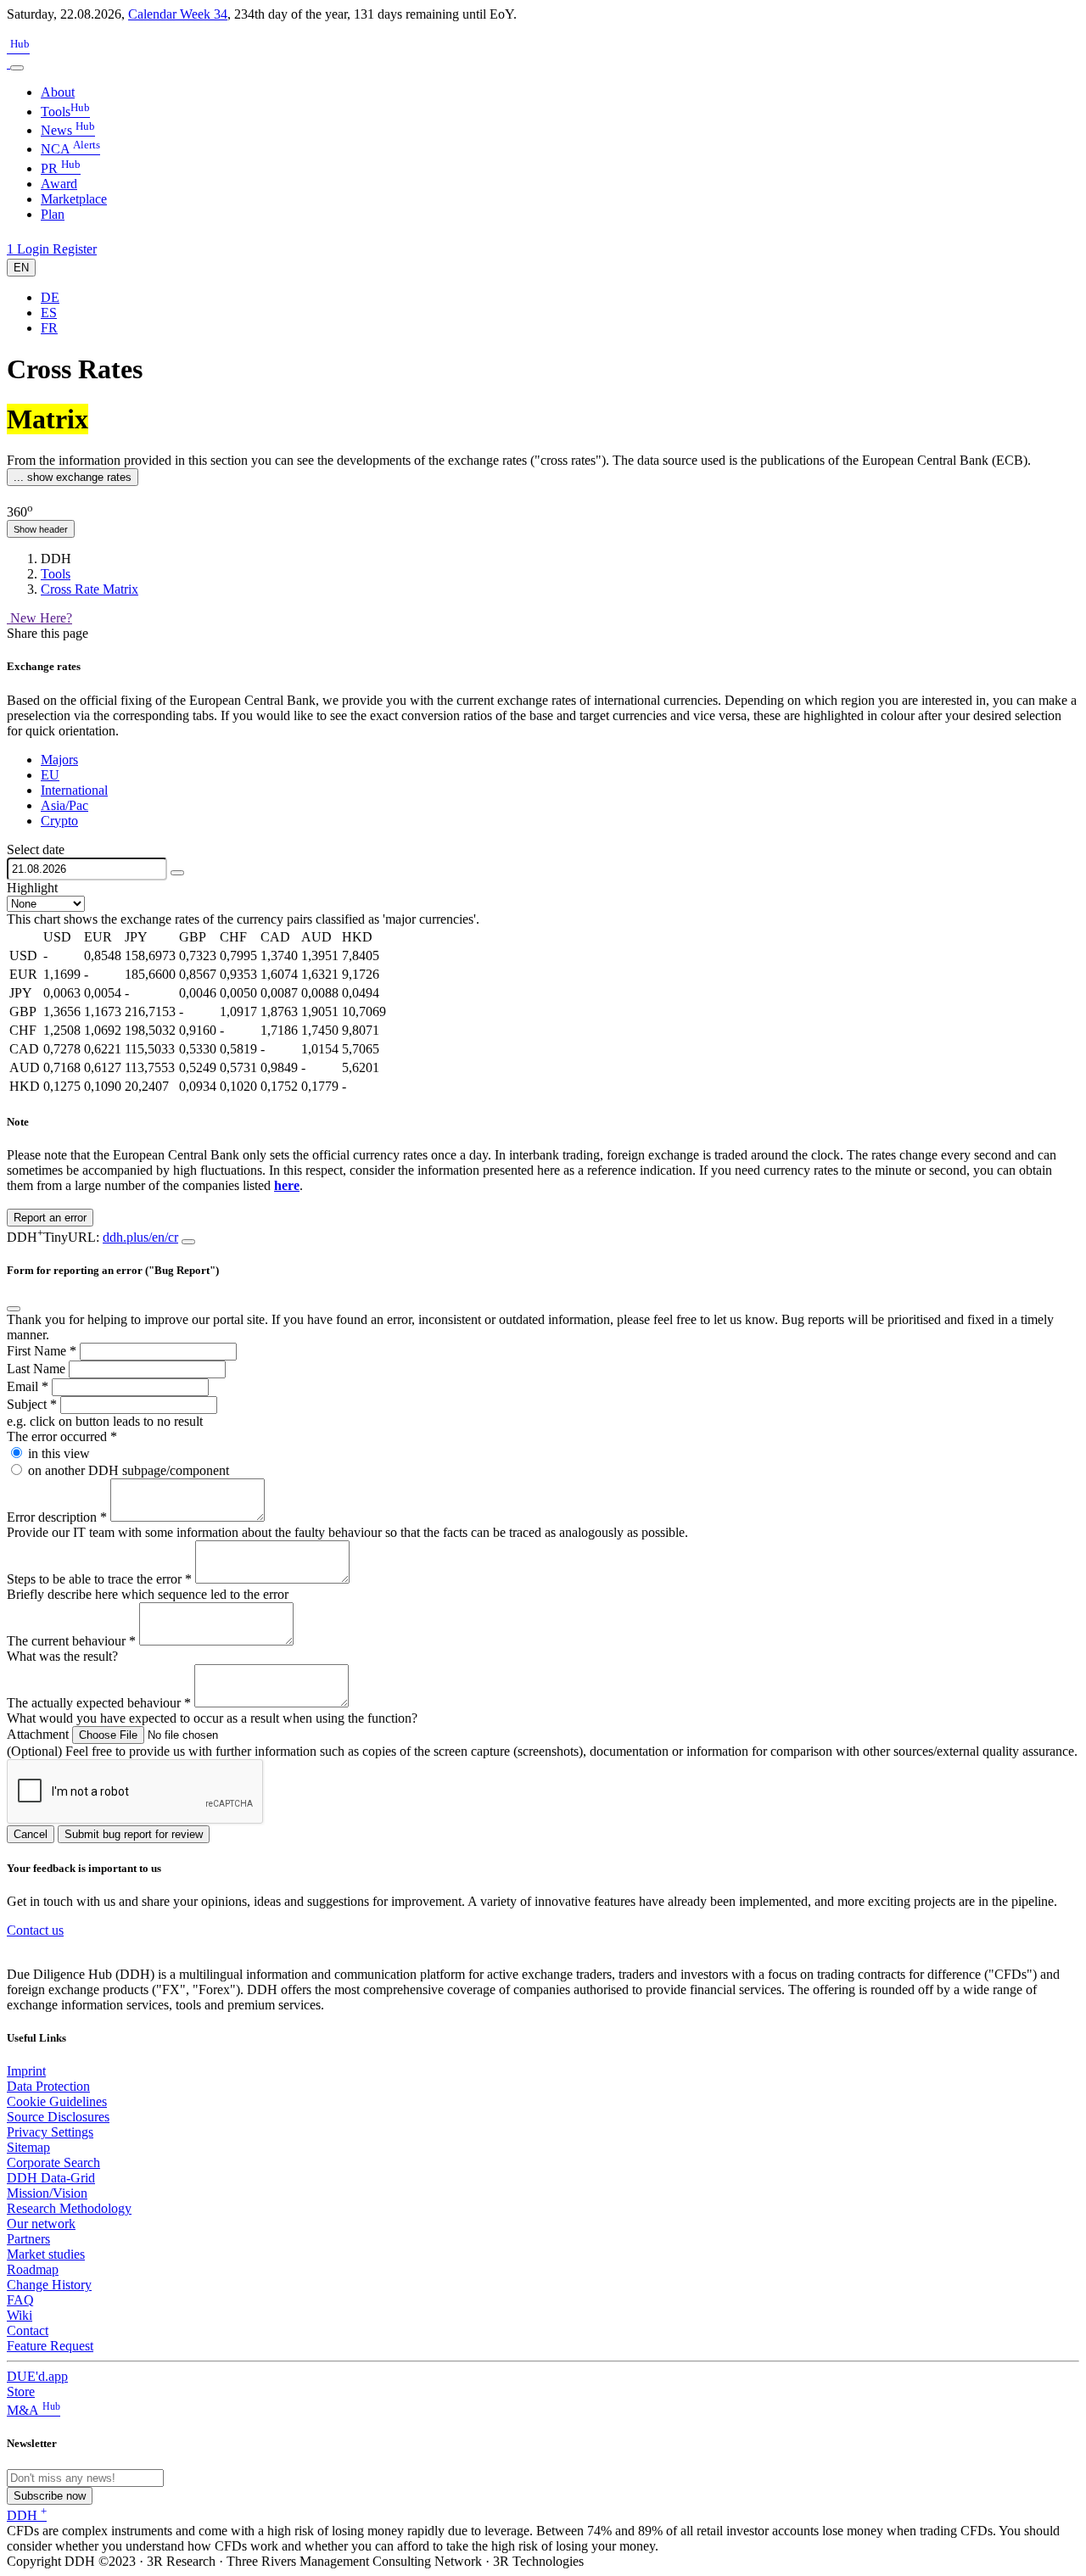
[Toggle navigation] (17, 68)
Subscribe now (50, 2496)
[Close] (14, 1309)
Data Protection (48, 2086)
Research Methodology (69, 2208)
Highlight (32, 888)
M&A (34, 2410)
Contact (28, 2330)
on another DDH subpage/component (129, 1470)
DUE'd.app (37, 2376)
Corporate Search (53, 2162)
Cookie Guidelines (57, 2101)
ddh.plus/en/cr (140, 1237)
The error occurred (62, 1436)
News (68, 130)
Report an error (50, 1218)
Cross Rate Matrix (90, 589)
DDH (27, 2515)
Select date (36, 849)
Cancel (31, 1834)
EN (21, 268)
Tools (65, 112)
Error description (57, 1517)
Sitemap (28, 2147)
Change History (49, 2285)
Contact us (35, 1930)
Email (28, 1386)
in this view (59, 1453)
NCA (70, 149)
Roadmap (33, 2269)
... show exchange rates (73, 477)
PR (61, 168)
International (74, 790)
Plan (53, 214)
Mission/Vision (47, 2193)
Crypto (59, 821)
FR (49, 328)
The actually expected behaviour (99, 1703)
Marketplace (74, 199)
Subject (32, 1404)
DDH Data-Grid (51, 2178)
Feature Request (50, 2346)
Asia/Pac (64, 805)
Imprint (26, 2071)
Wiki (20, 2315)
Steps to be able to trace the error (99, 1579)
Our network (41, 2224)
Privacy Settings (50, 2132)
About (58, 92)
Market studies (46, 2254)
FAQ (20, 2300)
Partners (28, 2239)
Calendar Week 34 (178, 14)
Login (35, 249)
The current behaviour (71, 1641)
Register (75, 249)
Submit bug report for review (134, 1834)
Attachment (39, 1734)
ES (49, 313)
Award (59, 184)
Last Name (38, 1369)
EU (50, 775)
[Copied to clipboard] (188, 1242)
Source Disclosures (58, 2117)
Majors (59, 760)
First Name (42, 1351)
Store (21, 2392)
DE (50, 297)
